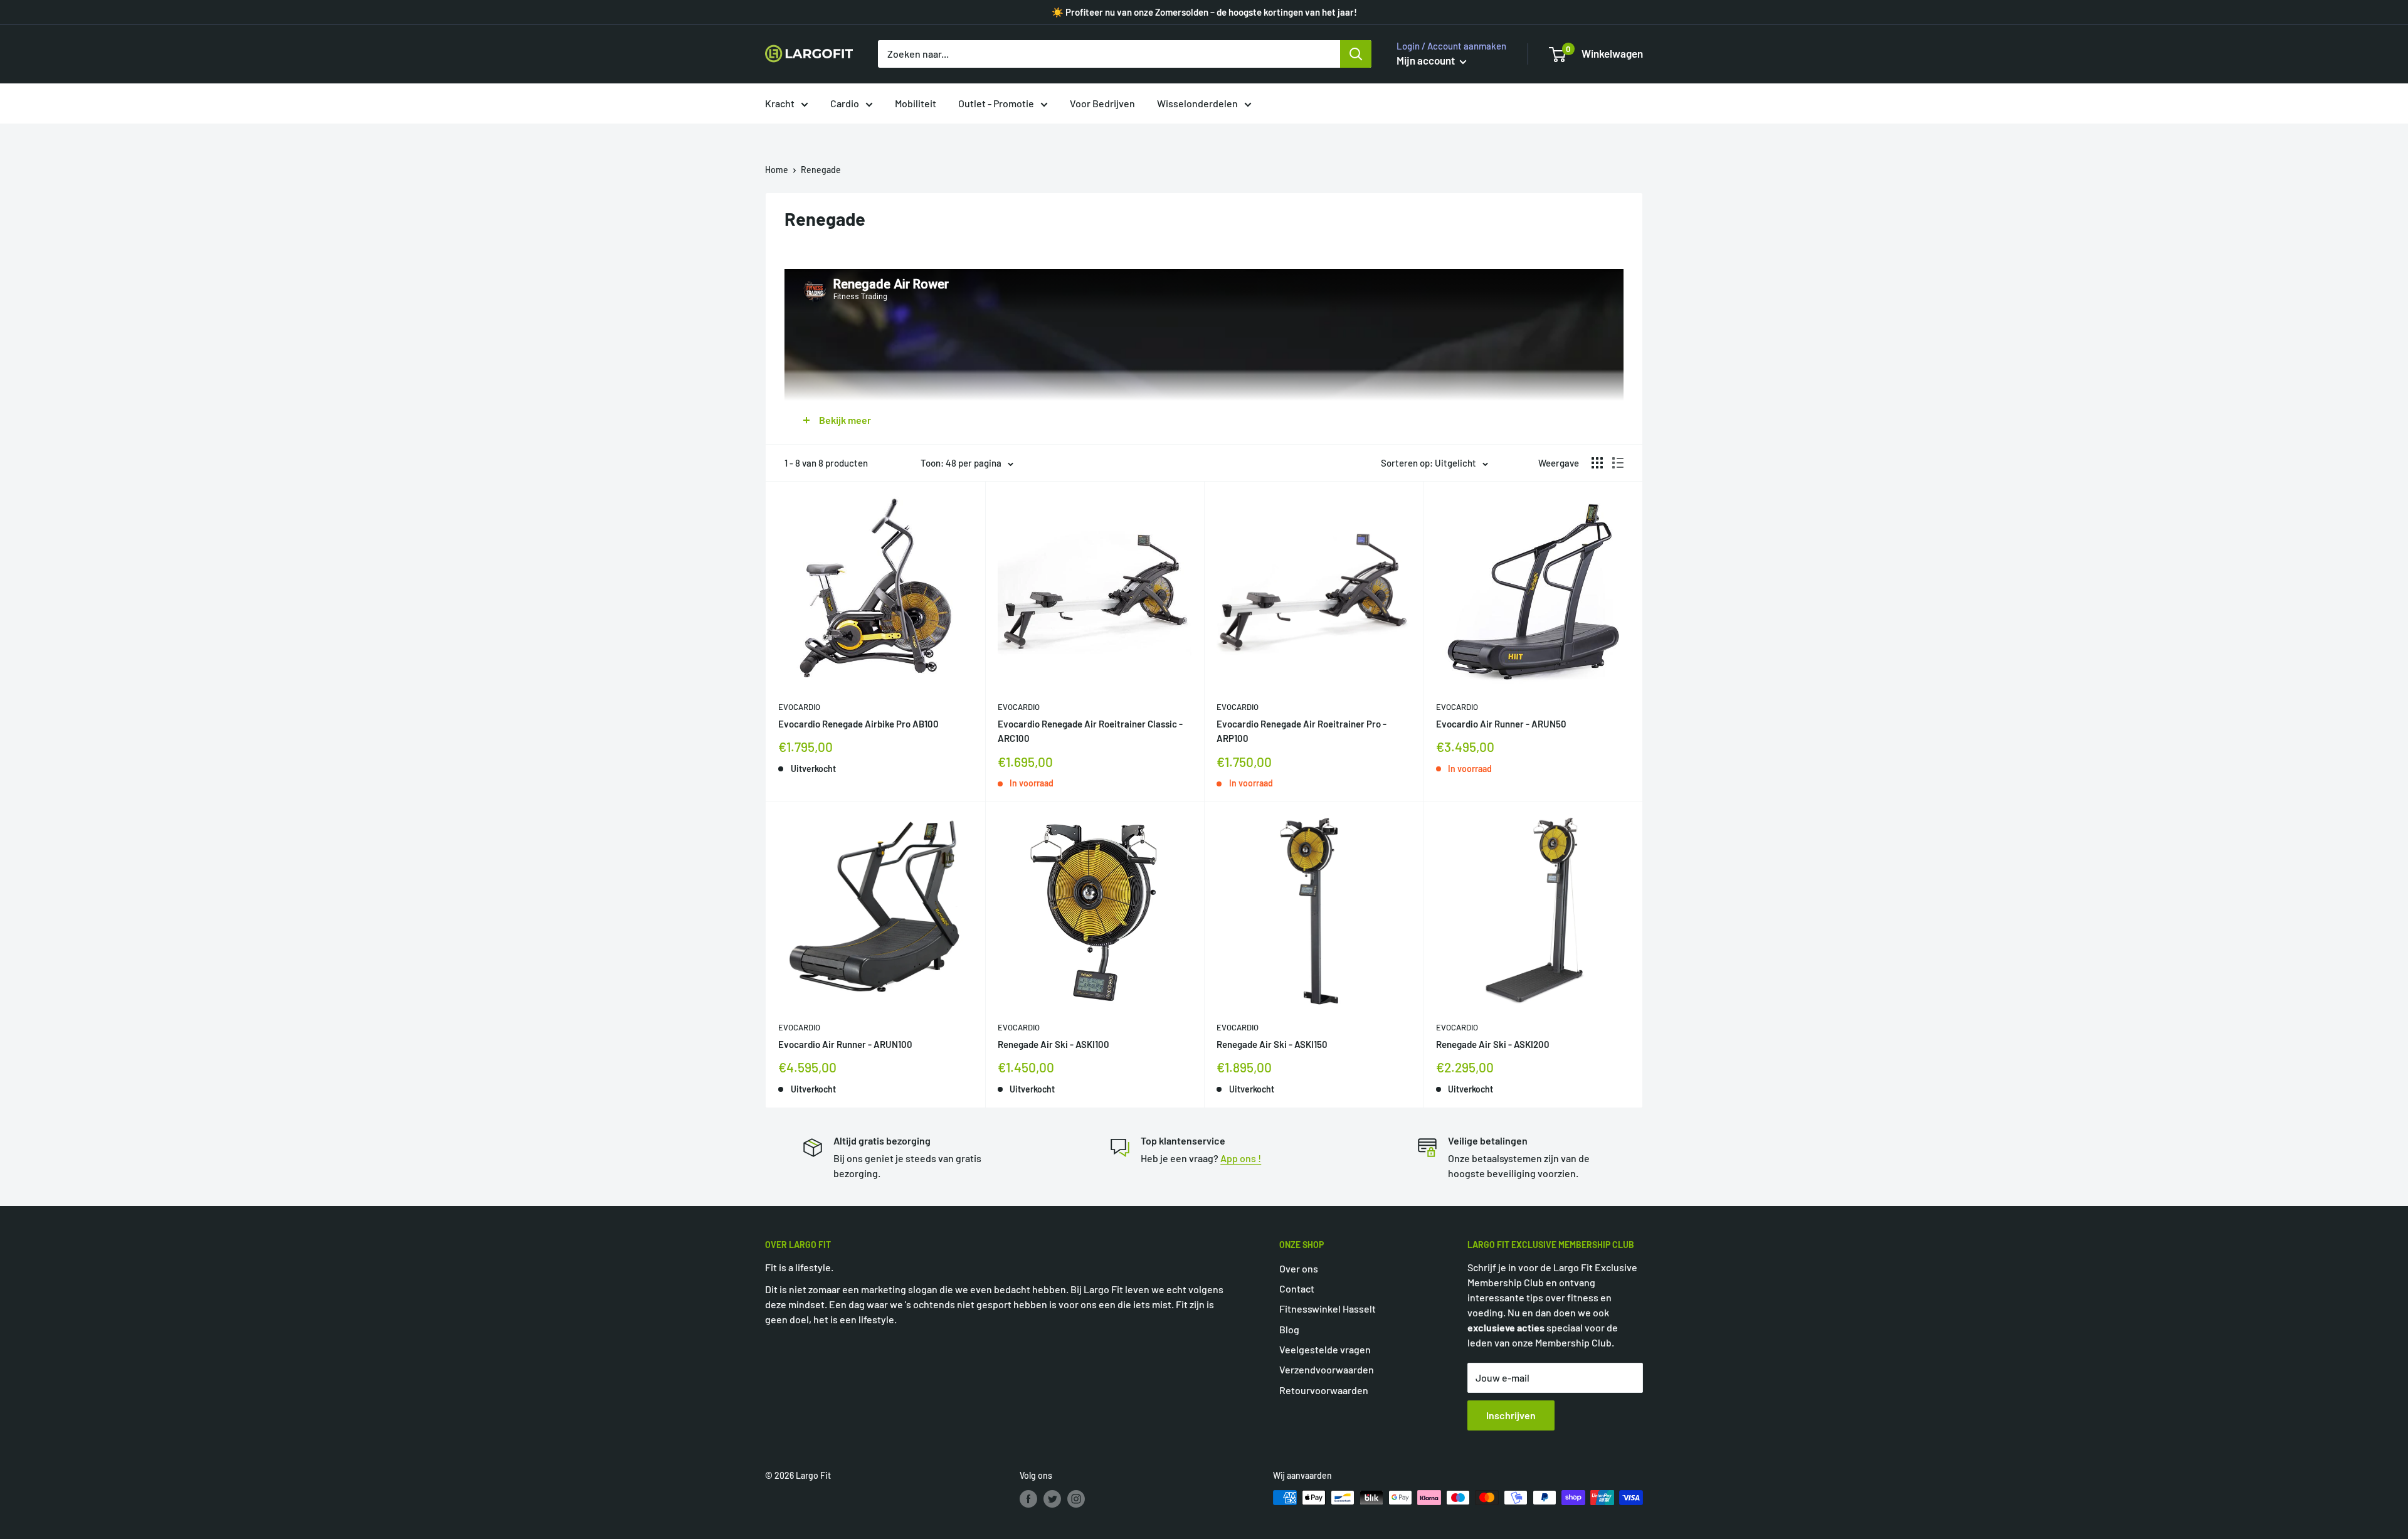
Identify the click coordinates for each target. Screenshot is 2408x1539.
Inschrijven (1511, 1415)
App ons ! (1241, 1158)
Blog (1289, 1329)
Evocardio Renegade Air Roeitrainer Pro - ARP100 (1302, 731)
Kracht (780, 103)
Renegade (821, 170)
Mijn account (1427, 60)
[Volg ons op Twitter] (1052, 1499)
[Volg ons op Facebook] (1028, 1499)
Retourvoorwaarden (1324, 1390)
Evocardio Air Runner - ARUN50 (1501, 724)
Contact (1297, 1288)
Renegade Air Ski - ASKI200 (1493, 1044)
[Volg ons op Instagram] (1076, 1499)
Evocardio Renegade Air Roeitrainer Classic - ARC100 (1090, 731)
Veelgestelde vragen (1325, 1349)
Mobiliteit (916, 103)
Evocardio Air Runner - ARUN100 (845, 1044)
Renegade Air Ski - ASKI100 (1053, 1044)
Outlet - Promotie (996, 103)
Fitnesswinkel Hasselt (1328, 1309)
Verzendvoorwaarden (1327, 1369)
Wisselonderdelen (1197, 103)
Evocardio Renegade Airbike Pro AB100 (858, 724)
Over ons (1299, 1268)
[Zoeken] (1356, 54)
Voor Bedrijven (1102, 103)
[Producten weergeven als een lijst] (1618, 463)
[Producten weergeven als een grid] (1597, 463)
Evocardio (799, 707)
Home (777, 170)
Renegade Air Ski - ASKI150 (1272, 1044)
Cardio (845, 103)
